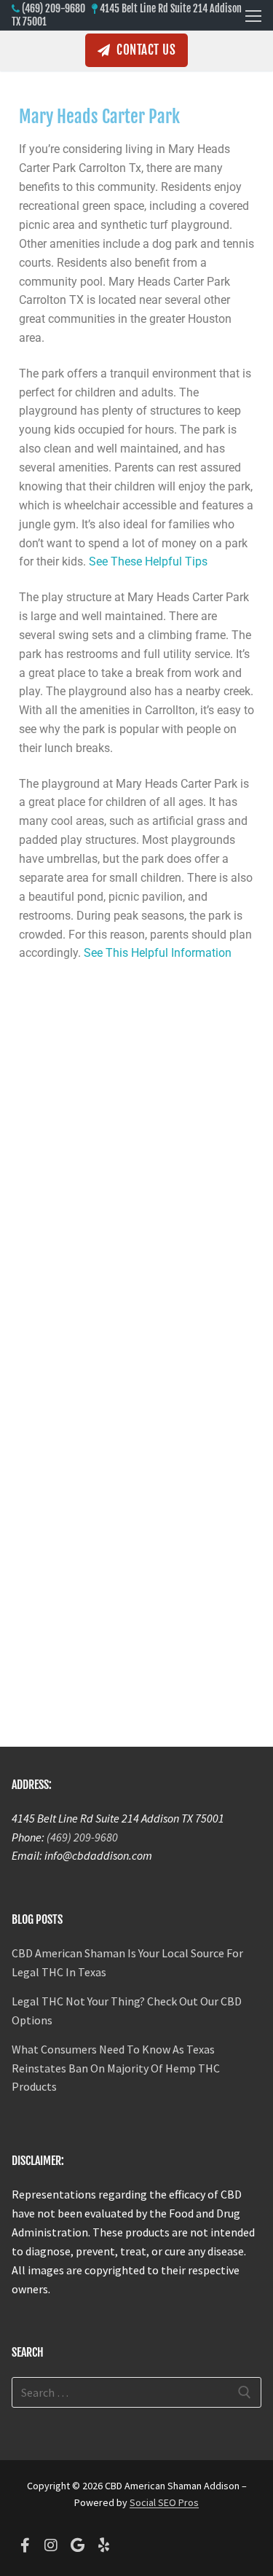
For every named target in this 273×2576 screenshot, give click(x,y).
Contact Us (145, 50)
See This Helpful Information (158, 953)
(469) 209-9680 (54, 8)
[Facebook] (25, 2545)
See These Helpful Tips (148, 561)
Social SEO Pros (164, 2502)
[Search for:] (136, 2392)
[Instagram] (51, 2545)
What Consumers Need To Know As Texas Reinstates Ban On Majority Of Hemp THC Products (116, 2068)
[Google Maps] (77, 2545)
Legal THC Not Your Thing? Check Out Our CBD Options (127, 2011)
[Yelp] (103, 2545)
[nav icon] (253, 15)
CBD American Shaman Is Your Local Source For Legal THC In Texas (127, 1962)
